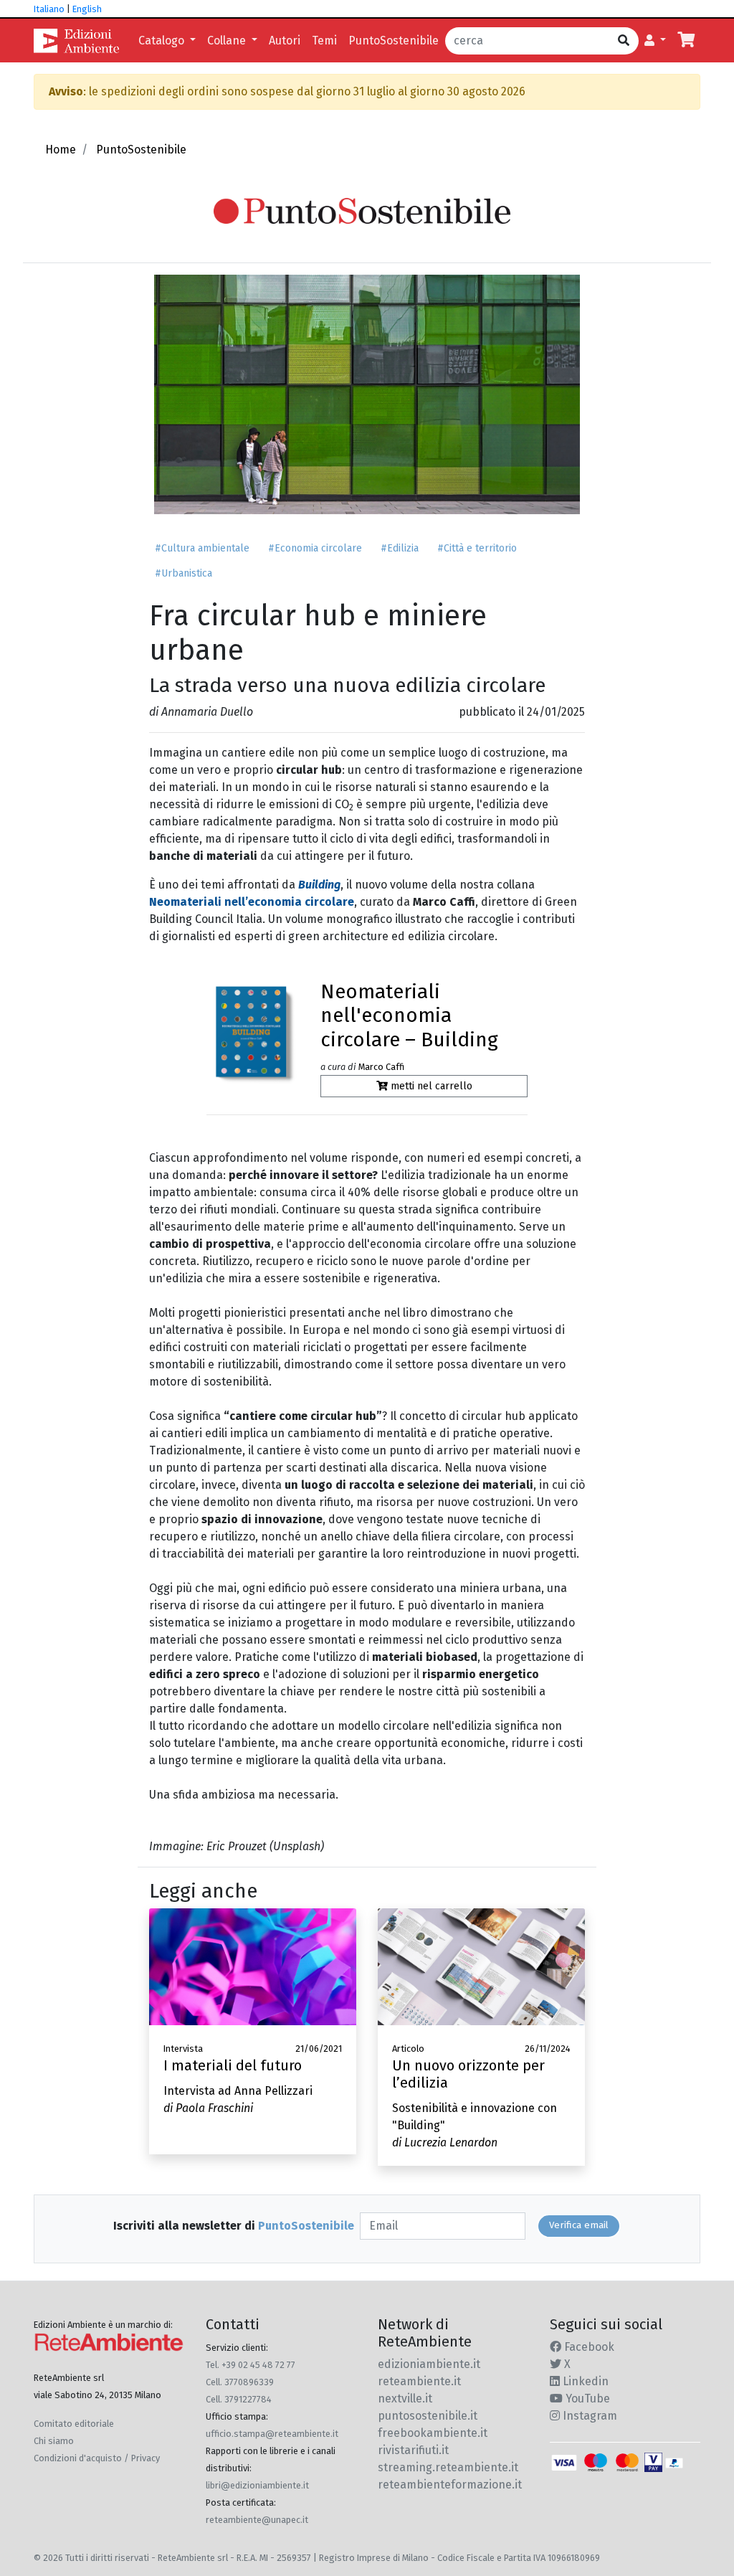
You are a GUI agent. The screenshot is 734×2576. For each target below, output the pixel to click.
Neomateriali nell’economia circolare (252, 902)
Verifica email (579, 2225)
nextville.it (405, 2399)
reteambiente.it (419, 2381)
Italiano (49, 9)
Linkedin (584, 2381)
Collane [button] (228, 41)
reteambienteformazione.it (450, 2485)
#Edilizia (400, 548)
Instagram (588, 2416)
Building (319, 885)
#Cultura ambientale (202, 548)
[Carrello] (686, 41)
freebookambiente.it (433, 2433)
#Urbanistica (183, 573)
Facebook (588, 2347)
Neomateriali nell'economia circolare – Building (409, 1015)
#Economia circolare (315, 548)
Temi (324, 41)
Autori (285, 41)
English (87, 9)
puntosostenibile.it (428, 2416)
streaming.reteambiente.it (448, 2467)
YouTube (586, 2399)
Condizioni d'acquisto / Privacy (97, 2458)
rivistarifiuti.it (413, 2450)
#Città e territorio (477, 548)
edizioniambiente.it (429, 2364)
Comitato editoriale (74, 2424)
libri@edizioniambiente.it (257, 2485)
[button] (655, 41)
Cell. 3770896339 (240, 2382)
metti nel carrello (430, 1086)
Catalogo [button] (163, 41)
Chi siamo (54, 2441)
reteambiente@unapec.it (257, 2520)
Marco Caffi (381, 1067)
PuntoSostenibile (394, 41)
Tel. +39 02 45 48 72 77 (251, 2365)
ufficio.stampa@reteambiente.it (272, 2434)
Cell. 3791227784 (239, 2399)
